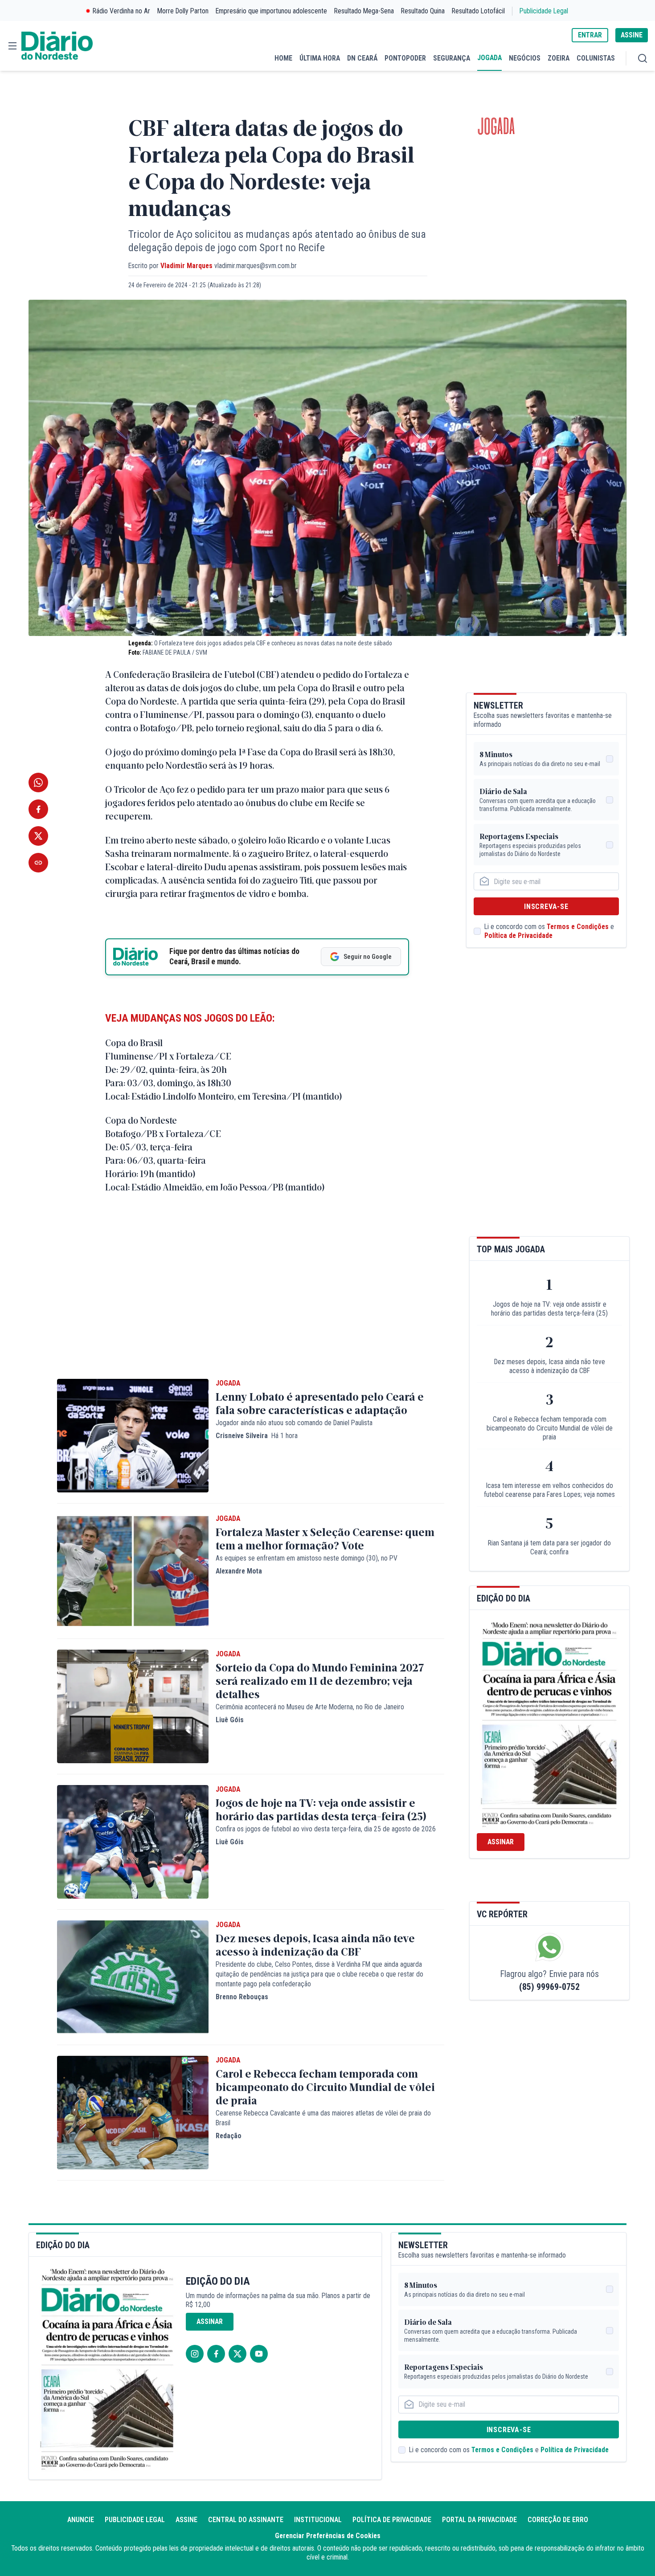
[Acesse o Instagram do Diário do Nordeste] (195, 2354)
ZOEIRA (559, 58)
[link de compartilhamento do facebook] (38, 809)
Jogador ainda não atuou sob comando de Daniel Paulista (294, 1423)
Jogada (496, 127)
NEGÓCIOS (525, 58)
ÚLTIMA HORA (320, 58)
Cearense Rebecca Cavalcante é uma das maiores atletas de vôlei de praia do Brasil (323, 2118)
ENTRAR (590, 35)
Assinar (501, 1842)
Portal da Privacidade (479, 2520)
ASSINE (632, 35)
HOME (283, 58)
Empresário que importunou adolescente (271, 11)
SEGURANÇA (452, 58)
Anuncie (81, 2520)
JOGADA (489, 58)
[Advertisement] (251, 1299)
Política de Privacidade (518, 935)
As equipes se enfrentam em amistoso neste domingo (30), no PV (307, 1558)
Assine (186, 2520)
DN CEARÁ (362, 58)
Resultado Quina (423, 11)
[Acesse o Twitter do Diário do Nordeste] (237, 2354)
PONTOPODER (405, 58)
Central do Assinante (246, 2520)
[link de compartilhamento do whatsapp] (38, 783)
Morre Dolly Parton (183, 11)
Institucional (318, 2520)
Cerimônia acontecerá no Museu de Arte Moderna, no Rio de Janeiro (310, 1707)
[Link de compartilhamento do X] (38, 836)
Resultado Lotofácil (478, 11)
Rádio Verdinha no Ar (121, 11)
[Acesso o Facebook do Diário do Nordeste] (216, 2354)
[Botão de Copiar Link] (38, 863)
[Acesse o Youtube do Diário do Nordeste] (259, 2354)
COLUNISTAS (596, 58)
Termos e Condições (578, 927)
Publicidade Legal (544, 11)
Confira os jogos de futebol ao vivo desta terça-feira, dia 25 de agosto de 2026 (326, 1829)
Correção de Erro (558, 2520)
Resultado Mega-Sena (364, 11)
